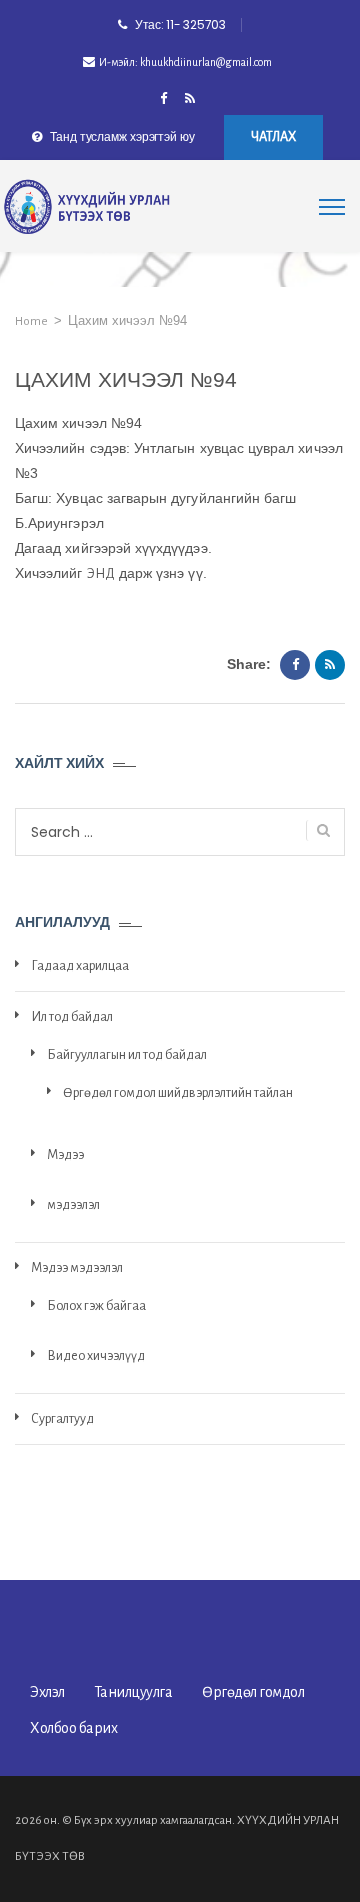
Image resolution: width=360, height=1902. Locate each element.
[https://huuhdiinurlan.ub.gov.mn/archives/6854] (330, 665)
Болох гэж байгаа (96, 1306)
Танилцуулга (134, 1692)
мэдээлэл (73, 1205)
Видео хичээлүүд (96, 1356)
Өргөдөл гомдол (253, 1692)
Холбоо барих (73, 1728)
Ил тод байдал (72, 1017)
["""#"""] (190, 100)
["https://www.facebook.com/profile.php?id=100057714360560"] (163, 100)
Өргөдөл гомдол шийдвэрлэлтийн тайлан (178, 1093)
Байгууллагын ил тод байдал (127, 1055)
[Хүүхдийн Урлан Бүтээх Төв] (87, 207)
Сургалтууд (62, 1419)
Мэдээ (65, 1155)
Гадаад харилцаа (80, 966)
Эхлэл (47, 1692)
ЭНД (101, 574)
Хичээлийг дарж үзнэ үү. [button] (111, 573)
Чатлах (273, 137)
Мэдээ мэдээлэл (77, 1268)
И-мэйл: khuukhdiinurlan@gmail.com (185, 62)
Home (31, 321)
